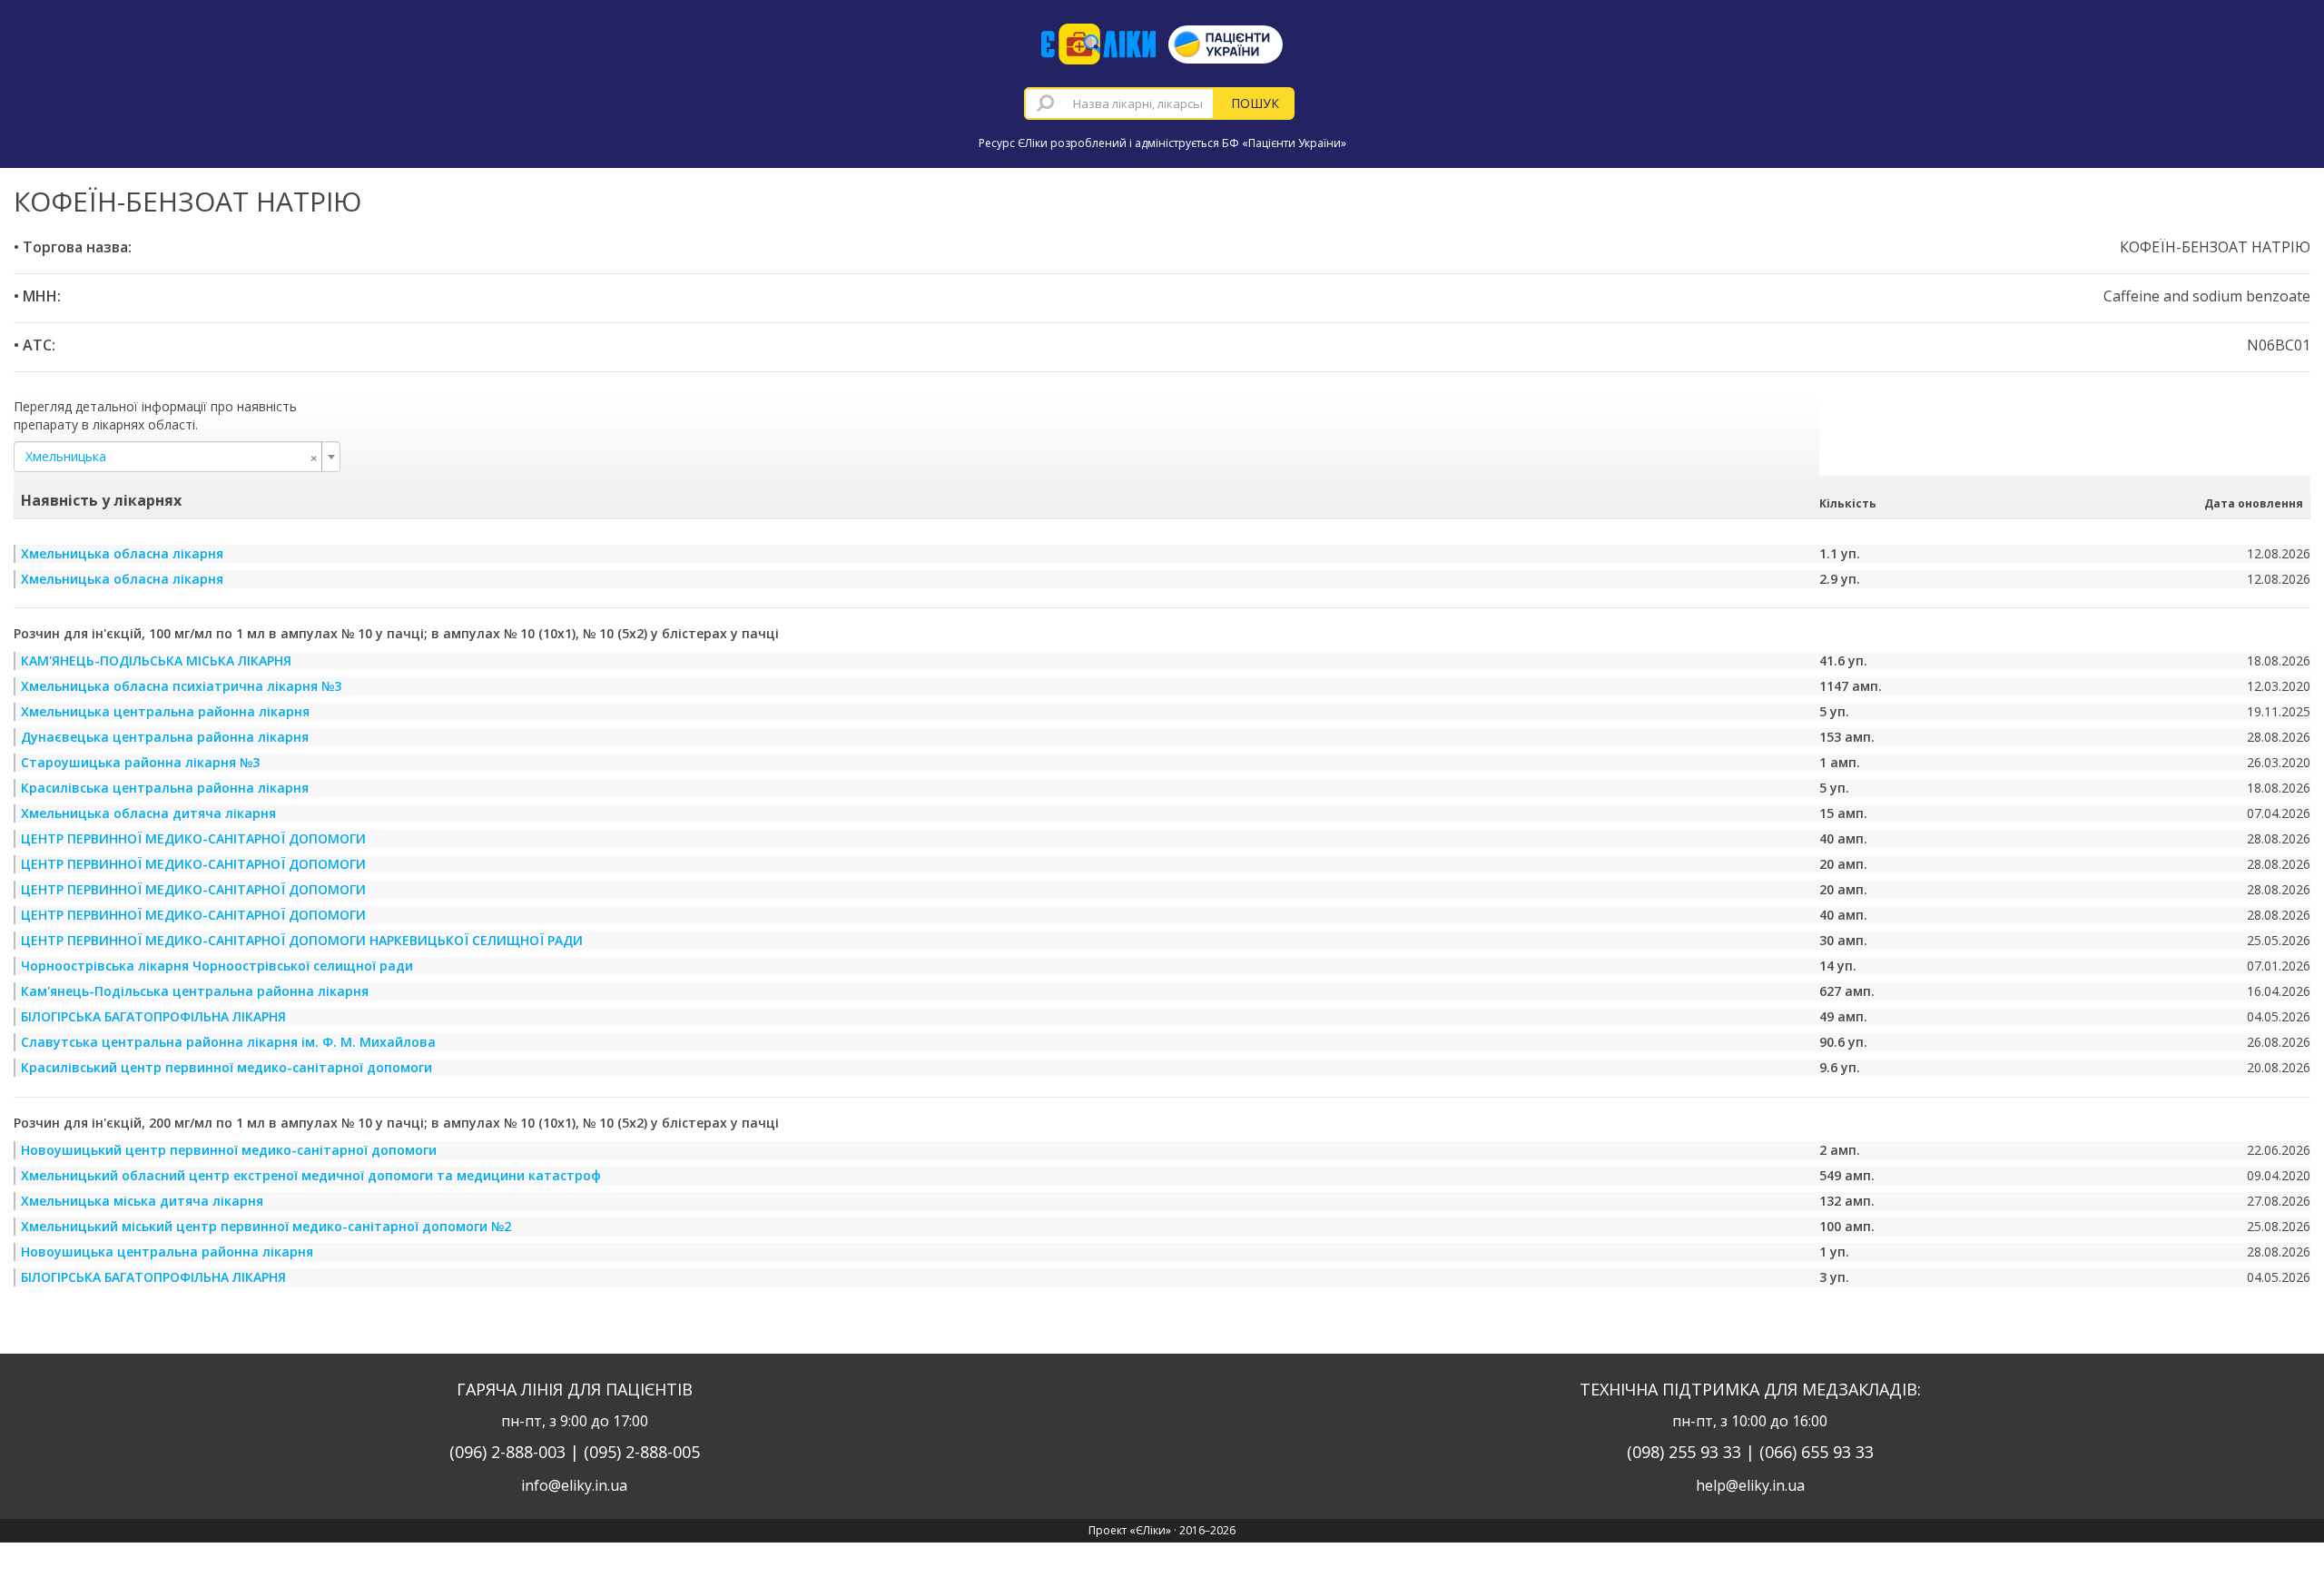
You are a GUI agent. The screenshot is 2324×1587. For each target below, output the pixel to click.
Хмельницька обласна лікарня (122, 553)
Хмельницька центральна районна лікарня (165, 711)
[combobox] (1119, 103)
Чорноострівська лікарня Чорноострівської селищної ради (217, 966)
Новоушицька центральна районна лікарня (167, 1252)
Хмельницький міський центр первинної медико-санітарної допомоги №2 (266, 1226)
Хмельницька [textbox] (172, 457)
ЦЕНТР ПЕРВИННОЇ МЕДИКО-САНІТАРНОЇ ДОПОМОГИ (193, 838)
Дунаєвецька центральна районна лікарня (165, 737)
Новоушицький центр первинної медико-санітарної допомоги (229, 1150)
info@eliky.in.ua (574, 1485)
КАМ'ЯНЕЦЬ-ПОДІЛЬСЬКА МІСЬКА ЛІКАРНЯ (156, 660)
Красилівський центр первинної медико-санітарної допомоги (226, 1067)
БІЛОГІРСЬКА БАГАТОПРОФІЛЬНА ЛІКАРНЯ (153, 1016)
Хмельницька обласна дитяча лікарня (148, 813)
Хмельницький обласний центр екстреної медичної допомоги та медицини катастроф (311, 1175)
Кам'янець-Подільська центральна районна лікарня (195, 991)
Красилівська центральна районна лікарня (165, 788)
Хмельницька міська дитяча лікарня (142, 1201)
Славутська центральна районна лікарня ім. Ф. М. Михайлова (228, 1042)
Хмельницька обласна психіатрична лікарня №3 (181, 686)
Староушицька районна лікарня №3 (140, 762)
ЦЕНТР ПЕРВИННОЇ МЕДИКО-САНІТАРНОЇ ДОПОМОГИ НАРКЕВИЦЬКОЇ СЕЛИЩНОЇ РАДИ (302, 940)
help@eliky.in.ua (1750, 1485)
